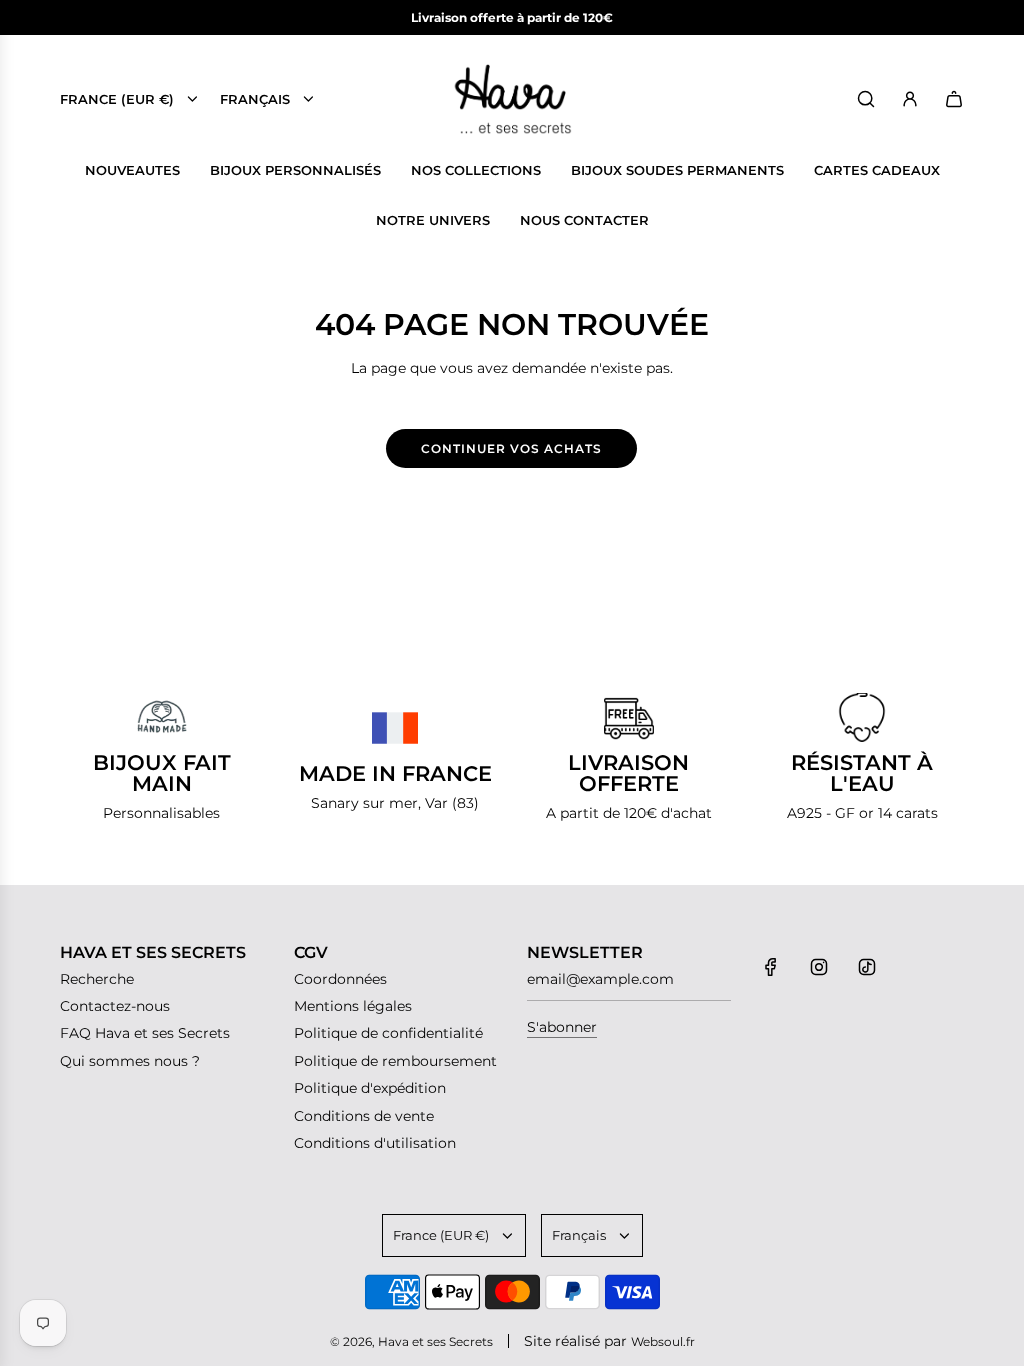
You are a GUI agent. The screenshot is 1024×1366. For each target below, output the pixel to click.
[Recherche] (866, 99)
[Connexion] (910, 99)
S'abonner (562, 1027)
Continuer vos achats (511, 448)
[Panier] (954, 99)
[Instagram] (819, 967)
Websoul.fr (663, 1341)
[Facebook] (771, 967)
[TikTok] (867, 967)
